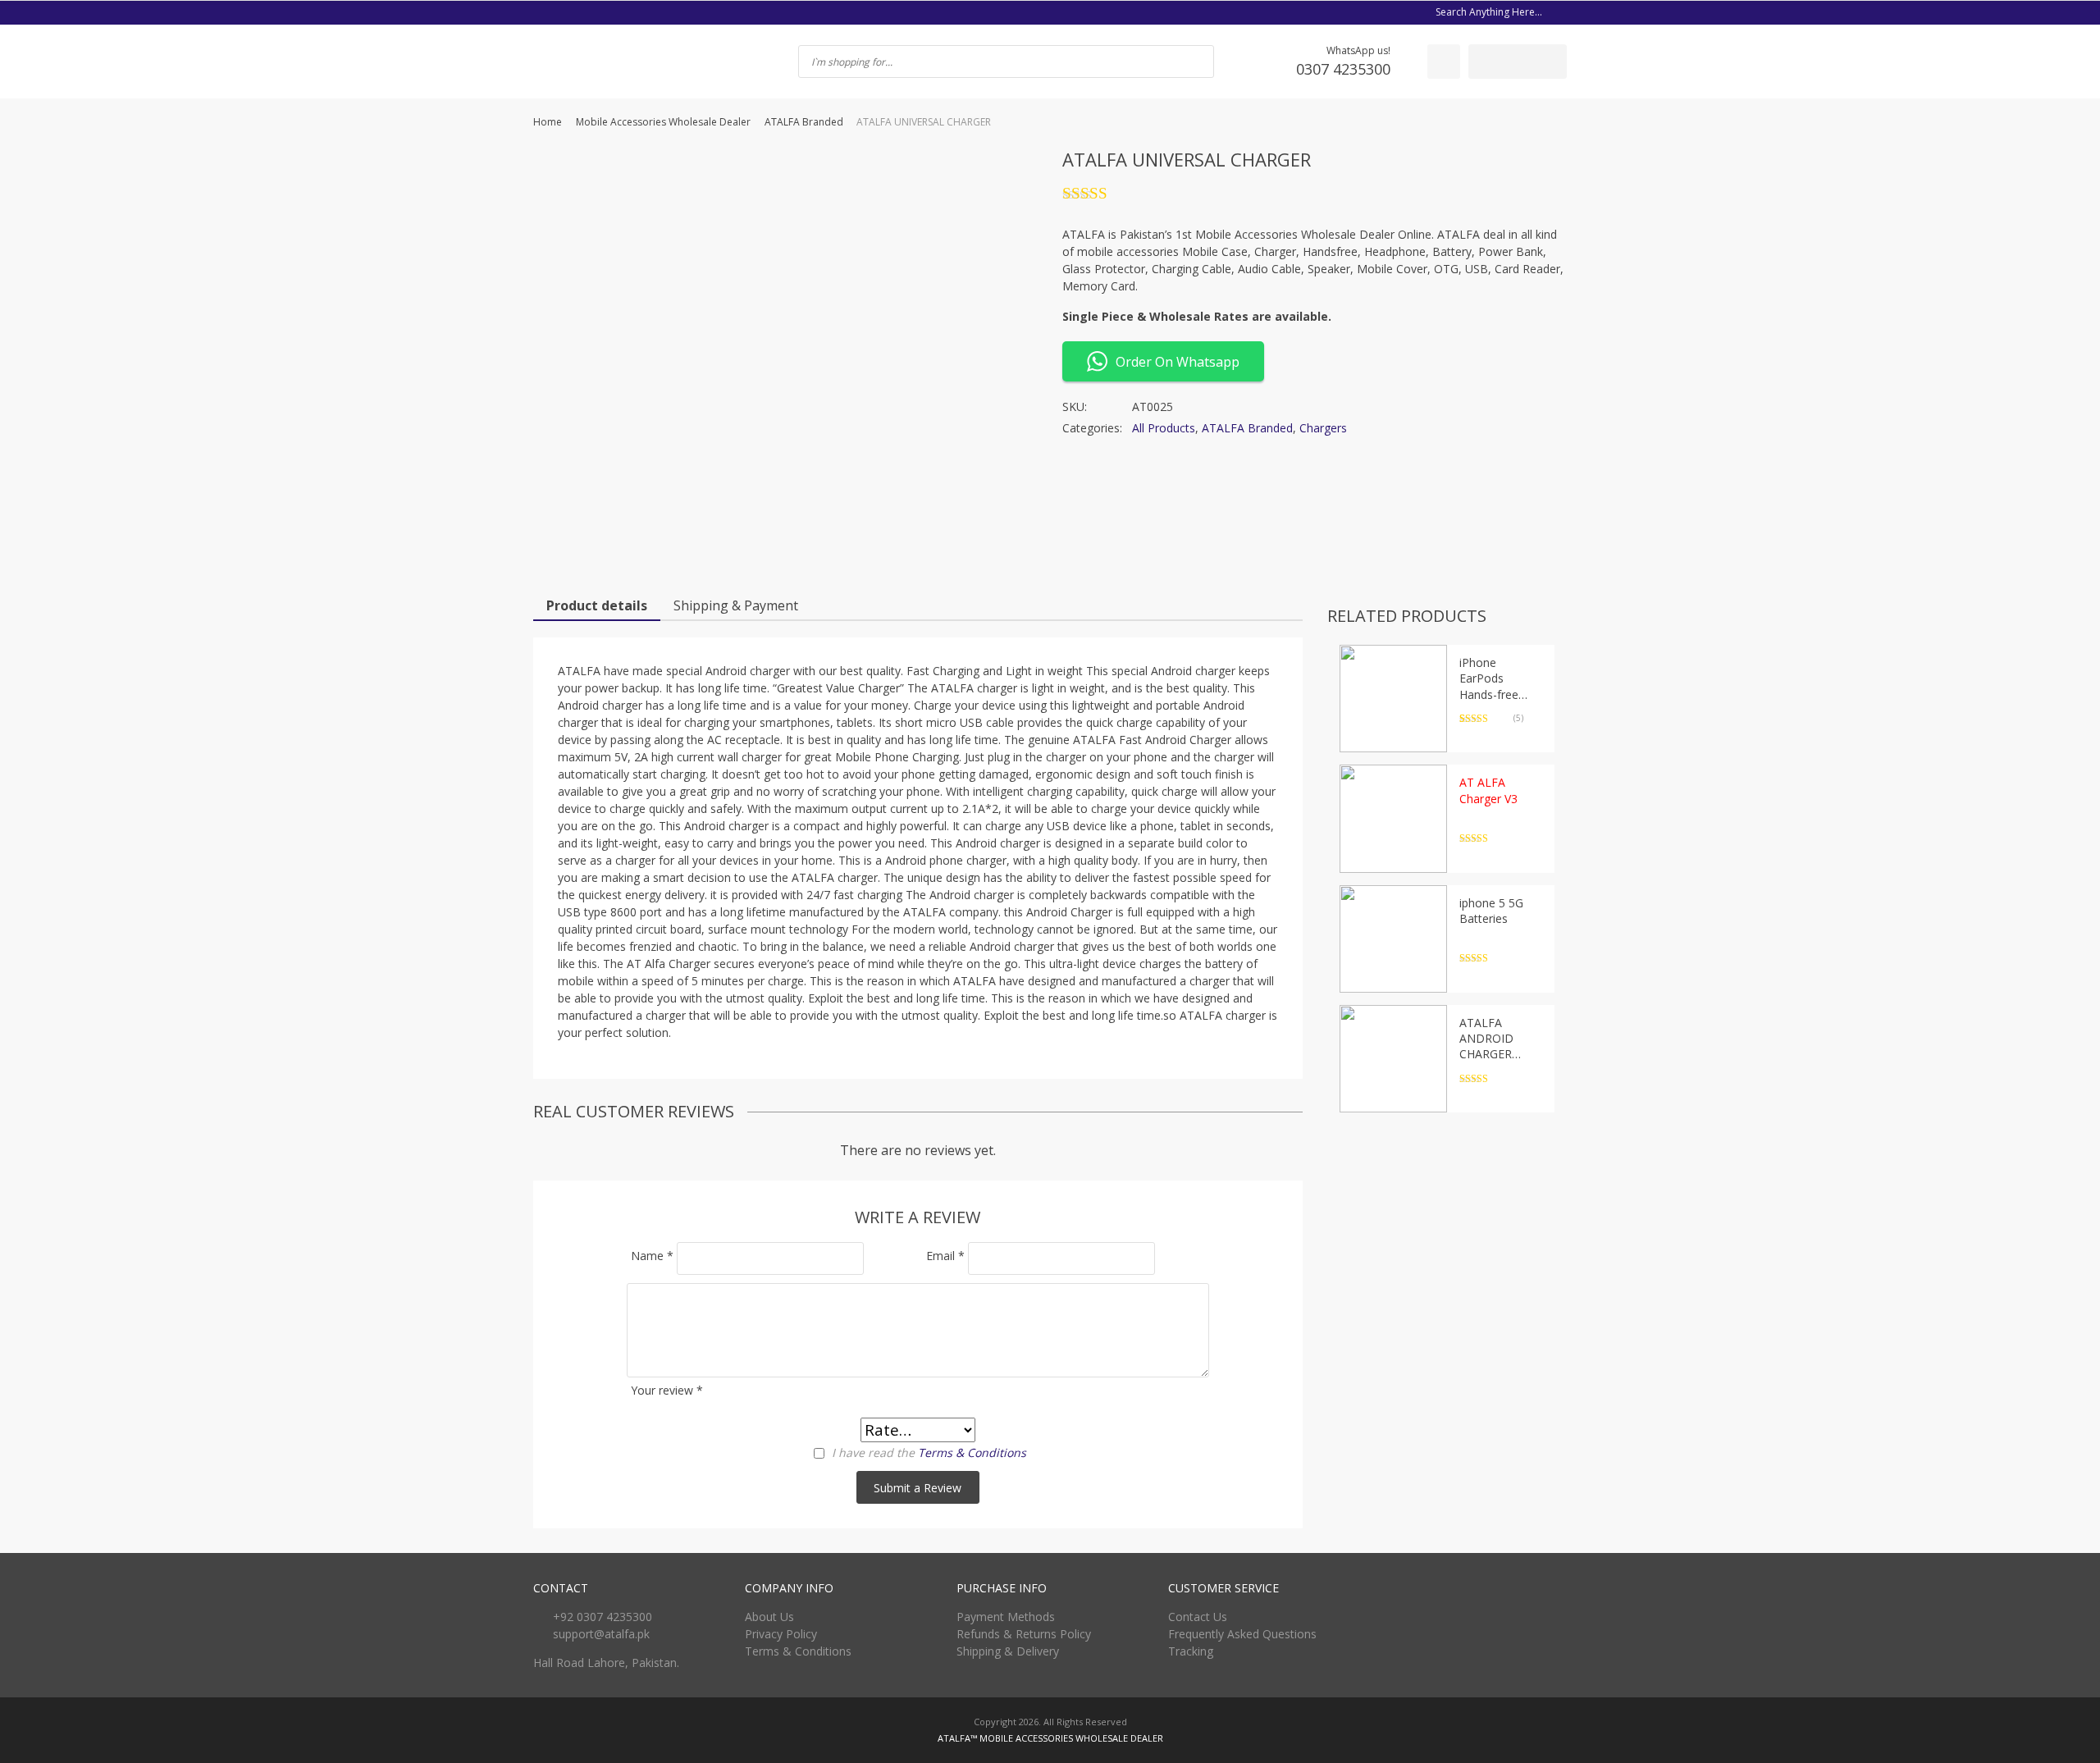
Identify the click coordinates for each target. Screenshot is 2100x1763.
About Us (769, 1617)
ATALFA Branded (804, 122)
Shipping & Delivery (1008, 1651)
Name (652, 1256)
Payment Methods (1006, 1617)
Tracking (1191, 1651)
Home (548, 122)
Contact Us (1198, 1617)
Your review (667, 1390)
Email (945, 1256)
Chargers (1323, 428)
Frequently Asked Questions (1242, 1634)
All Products (1164, 428)
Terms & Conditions (972, 1452)
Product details (597, 605)
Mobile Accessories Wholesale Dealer (663, 122)
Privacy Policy (781, 1634)
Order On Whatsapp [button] (1178, 362)
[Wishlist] (1444, 62)
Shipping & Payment (736, 605)
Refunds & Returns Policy (1024, 1634)
